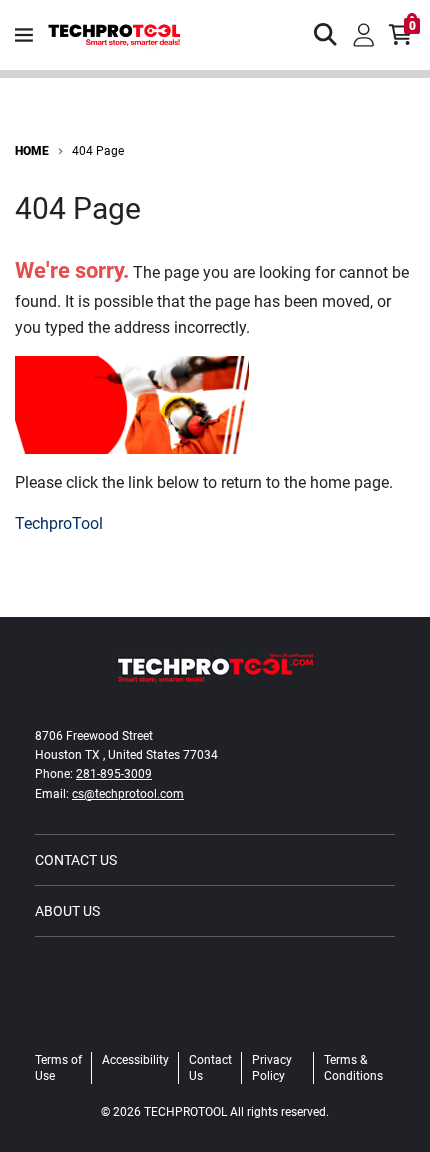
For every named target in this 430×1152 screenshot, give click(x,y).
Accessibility (135, 1060)
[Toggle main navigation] (24, 35)
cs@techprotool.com (128, 794)
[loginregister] (364, 35)
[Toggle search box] (326, 35)
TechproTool (59, 523)
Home (32, 151)
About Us (67, 911)
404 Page (98, 151)
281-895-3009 (114, 774)
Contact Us (76, 860)
